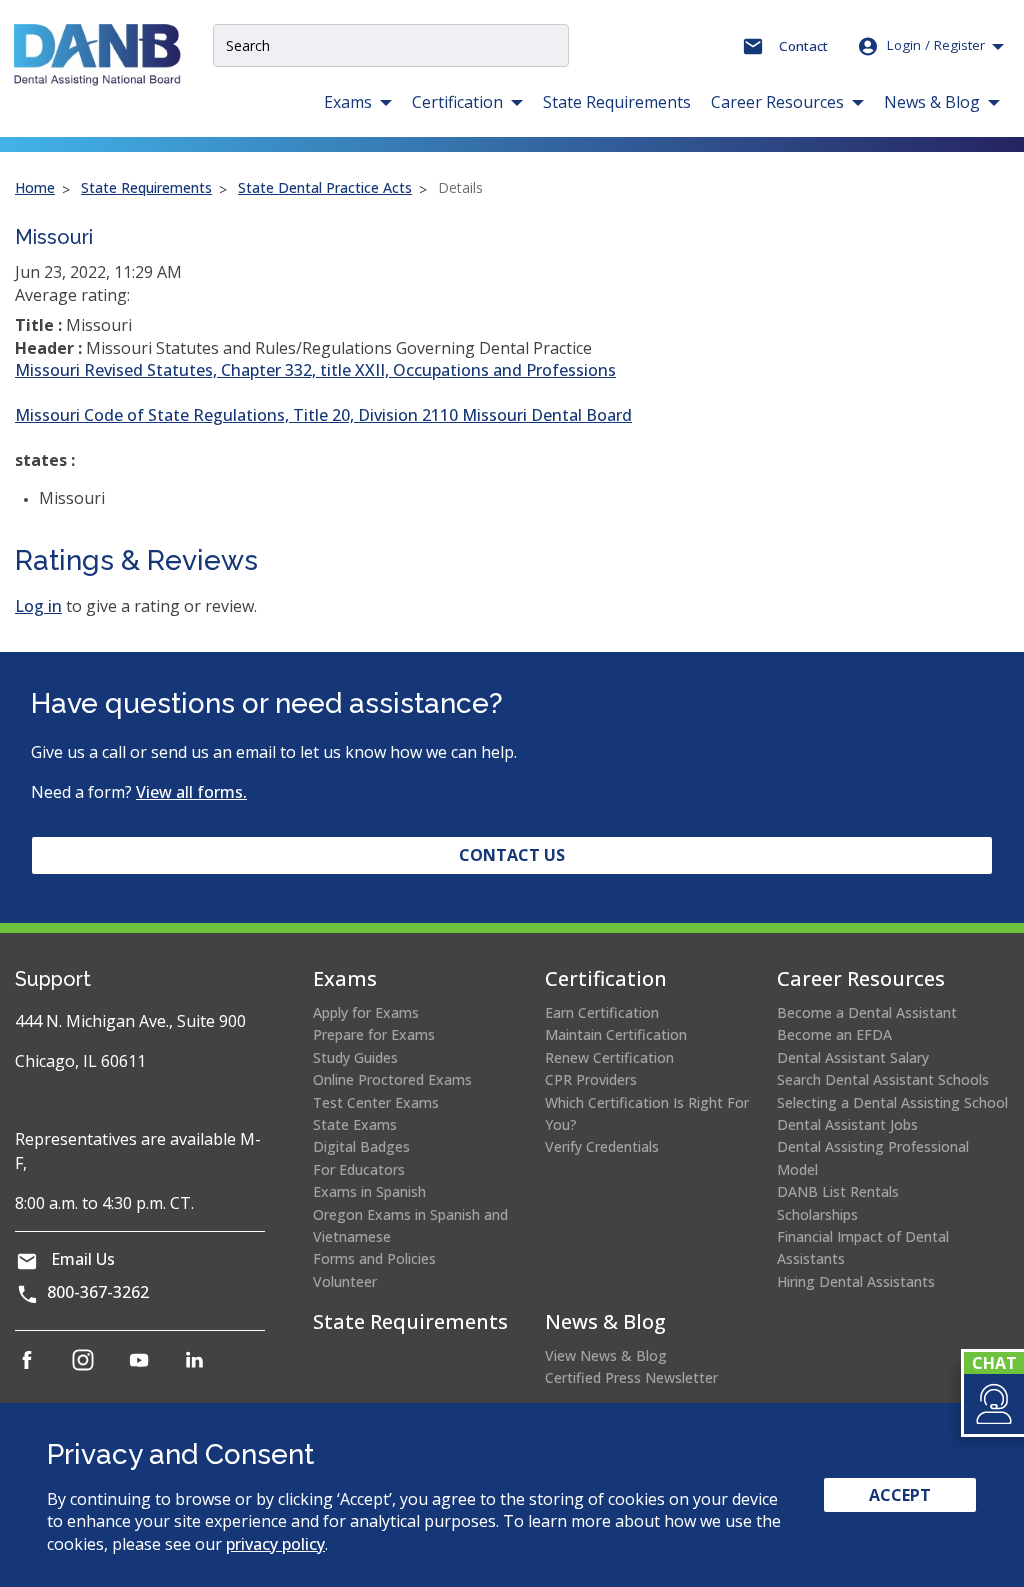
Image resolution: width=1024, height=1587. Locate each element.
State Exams (355, 1124)
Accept (900, 1495)
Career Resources (861, 978)
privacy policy (275, 1544)
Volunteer (345, 1281)
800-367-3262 (98, 1292)
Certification (606, 978)
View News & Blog (606, 1355)
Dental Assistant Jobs (847, 1124)
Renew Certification (609, 1057)
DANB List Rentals (838, 1191)
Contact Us (512, 855)
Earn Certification (602, 1012)
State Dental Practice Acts (325, 187)
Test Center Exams (376, 1102)
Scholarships (817, 1214)
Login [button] (936, 45)
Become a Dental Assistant (867, 1012)
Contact (803, 46)
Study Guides (355, 1057)
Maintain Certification (616, 1034)
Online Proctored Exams (392, 1079)
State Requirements (617, 102)
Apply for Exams (366, 1012)
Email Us (83, 1259)
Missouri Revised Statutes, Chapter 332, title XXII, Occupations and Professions (315, 370)
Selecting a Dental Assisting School (892, 1102)
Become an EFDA (834, 1034)
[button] (992, 1404)
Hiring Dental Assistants (856, 1281)
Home (35, 187)
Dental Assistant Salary (853, 1057)
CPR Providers (591, 1079)
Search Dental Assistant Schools (883, 1079)
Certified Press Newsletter (631, 1377)
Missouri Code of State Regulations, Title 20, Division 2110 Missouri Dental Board (323, 415)
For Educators (359, 1169)
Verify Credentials (602, 1146)
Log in (38, 606)
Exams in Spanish (369, 1191)
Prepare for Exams (374, 1034)
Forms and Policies (374, 1258)
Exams (345, 978)
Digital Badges (361, 1146)
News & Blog (605, 1321)
